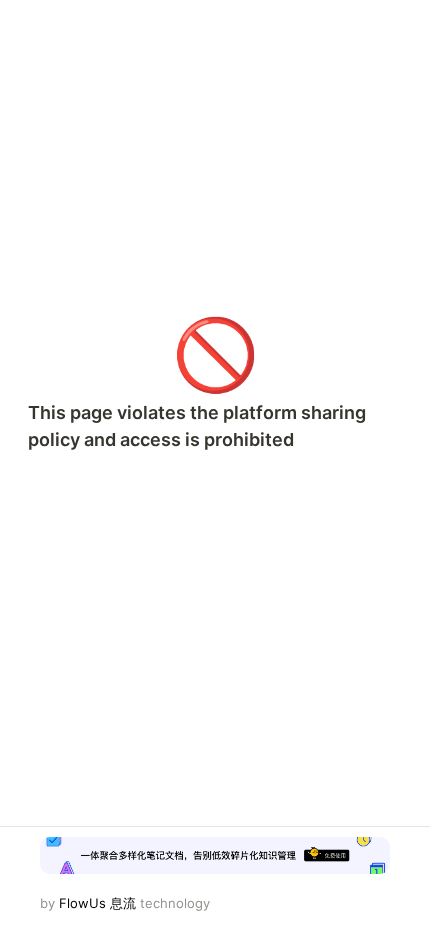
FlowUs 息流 (97, 903)
